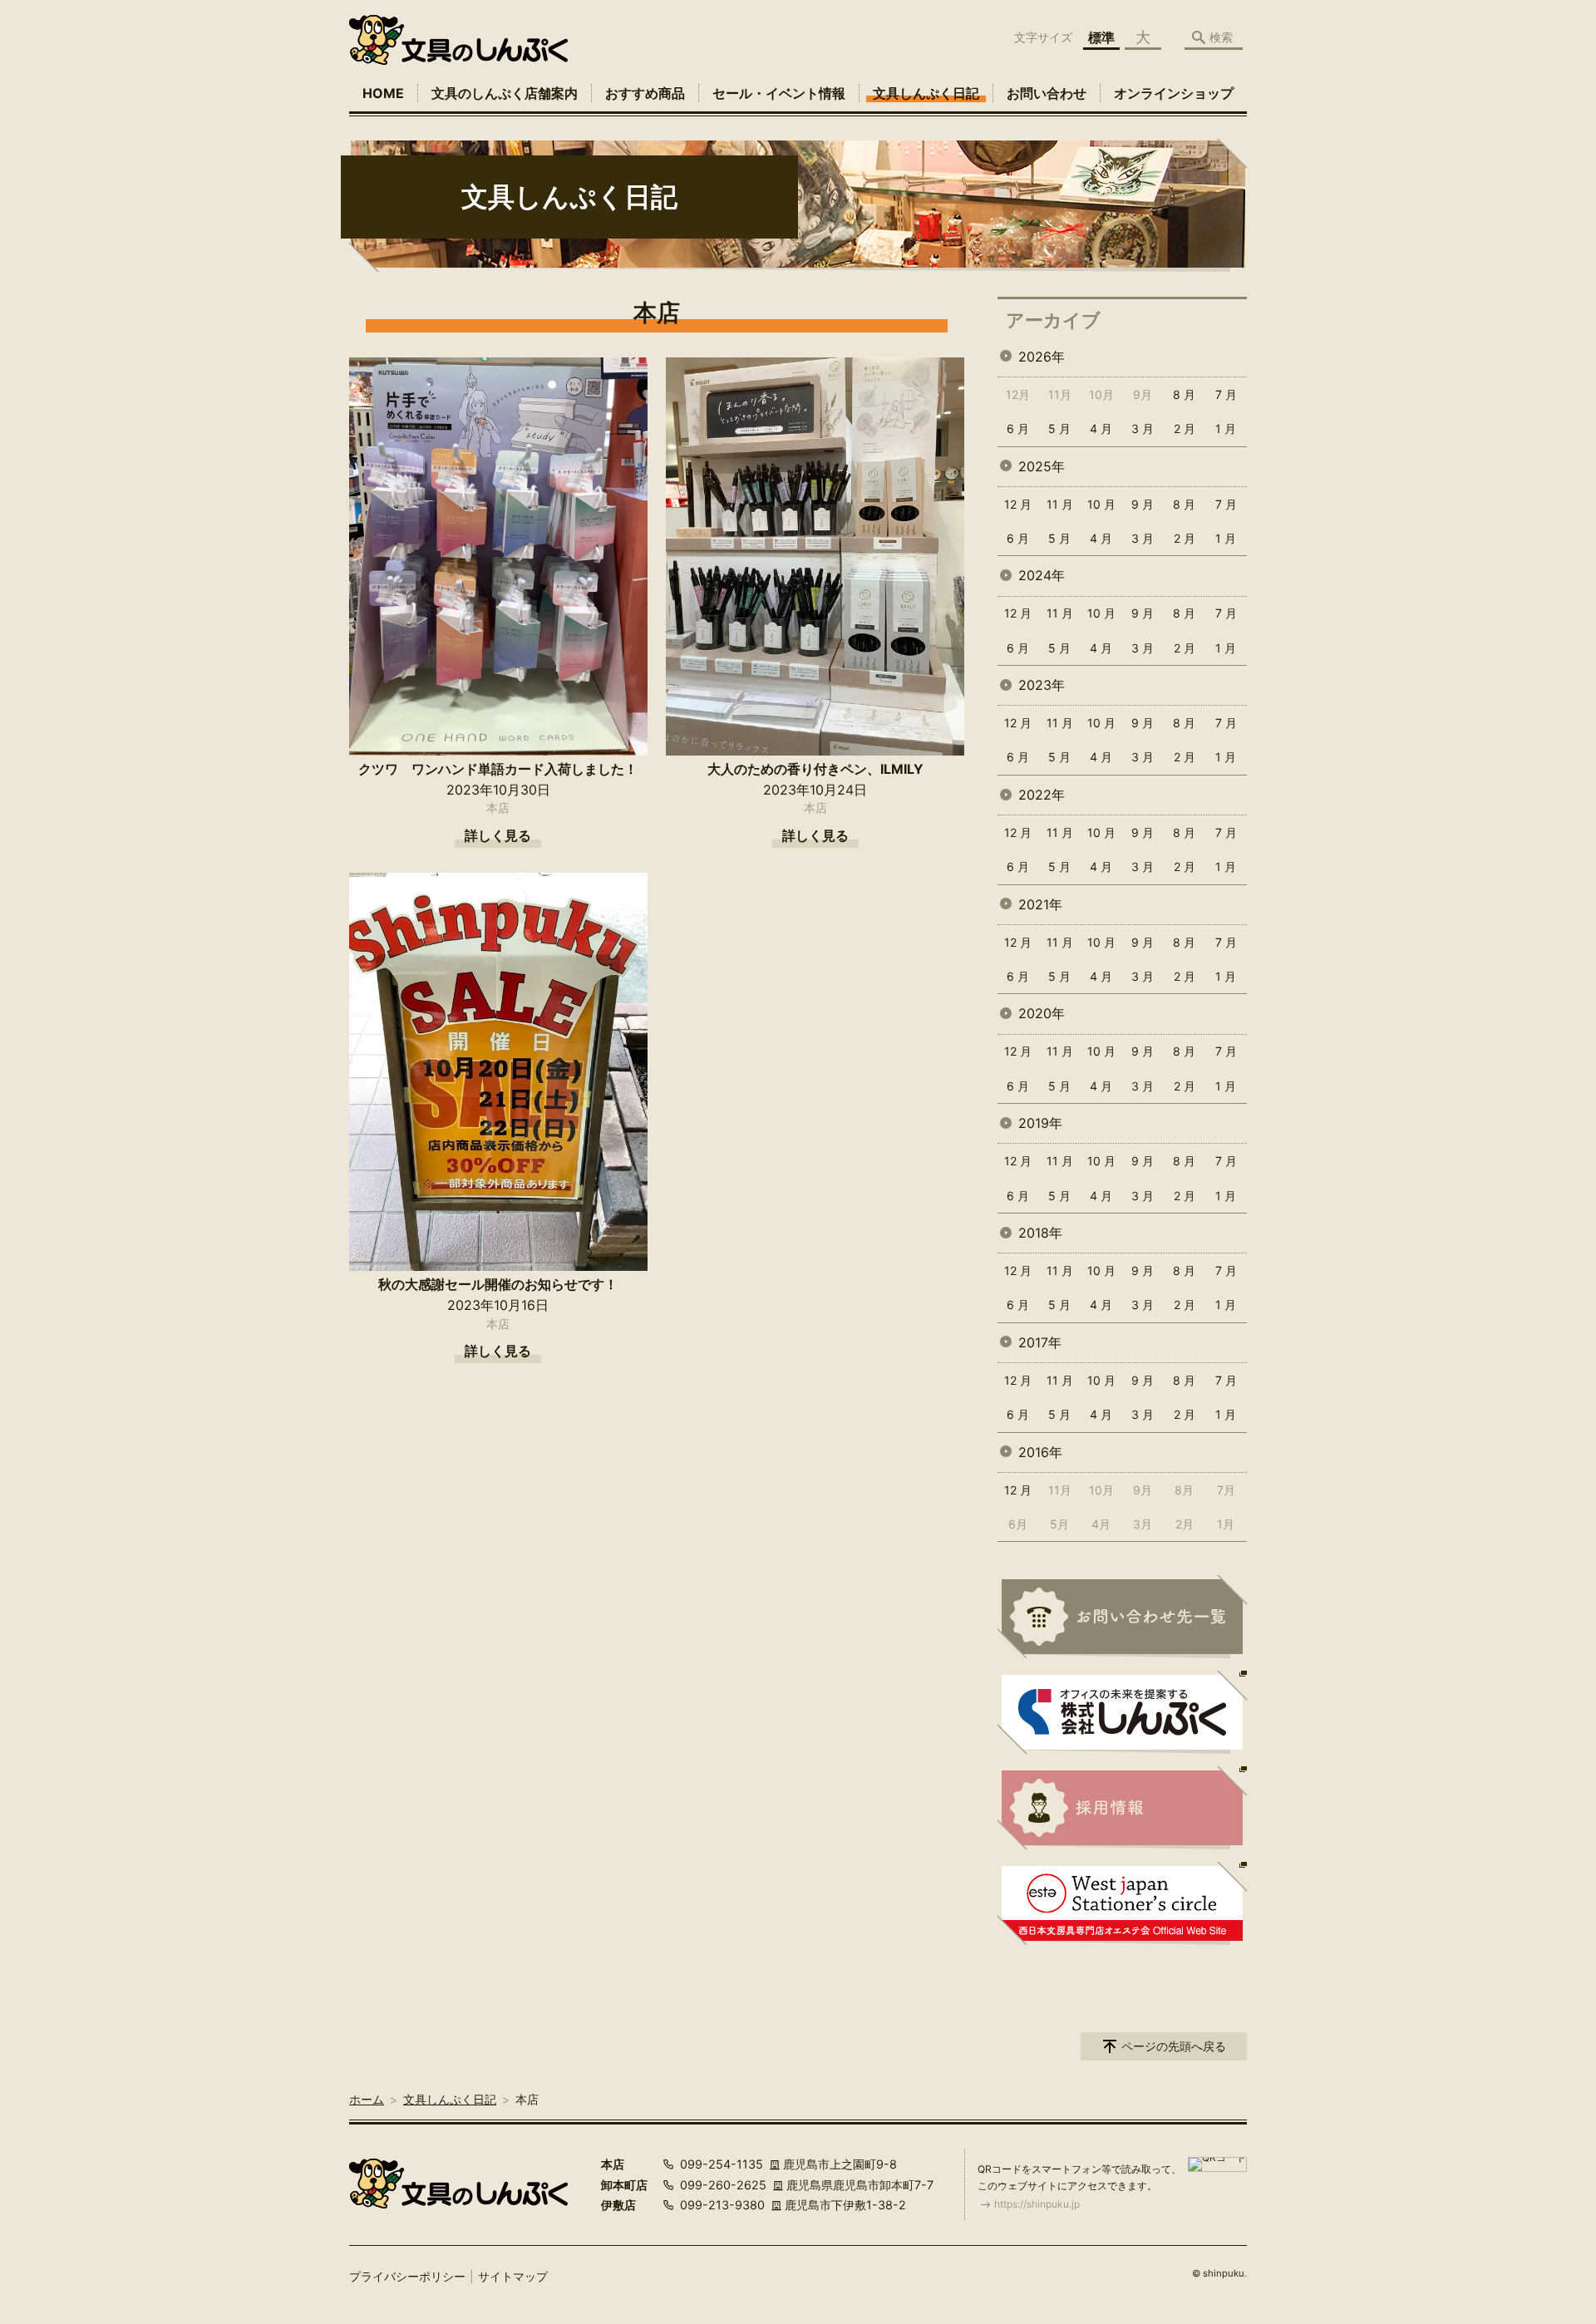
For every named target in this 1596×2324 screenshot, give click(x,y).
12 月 (1018, 504)
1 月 (1226, 428)
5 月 (1059, 428)
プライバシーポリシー (407, 2276)
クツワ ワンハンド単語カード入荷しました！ (498, 769)
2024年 (1042, 575)
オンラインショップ (1174, 93)
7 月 (1226, 394)
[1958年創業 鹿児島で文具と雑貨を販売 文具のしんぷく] (458, 40)
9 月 (1143, 504)
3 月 (1143, 428)
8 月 (1184, 394)
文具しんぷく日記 (926, 93)
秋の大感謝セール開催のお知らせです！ (498, 1284)
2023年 (1042, 685)
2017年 (1040, 1342)
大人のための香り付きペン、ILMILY (815, 769)
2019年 (1040, 1123)
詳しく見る (498, 835)
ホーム (367, 2099)
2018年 (1040, 1233)
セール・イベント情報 (779, 93)
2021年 (1040, 904)
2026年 (1042, 357)
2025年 (1042, 466)
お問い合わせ (1047, 93)
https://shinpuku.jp (1037, 2204)
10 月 (1101, 504)
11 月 (1060, 504)
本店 (498, 807)
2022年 (1042, 795)
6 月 (1018, 428)
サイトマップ (513, 2276)
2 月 (1185, 428)
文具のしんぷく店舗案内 (505, 93)
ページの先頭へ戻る (1174, 2046)
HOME (383, 93)
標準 (1101, 37)
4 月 (1101, 428)
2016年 (1040, 1452)
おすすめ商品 (645, 93)
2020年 (1042, 1013)
